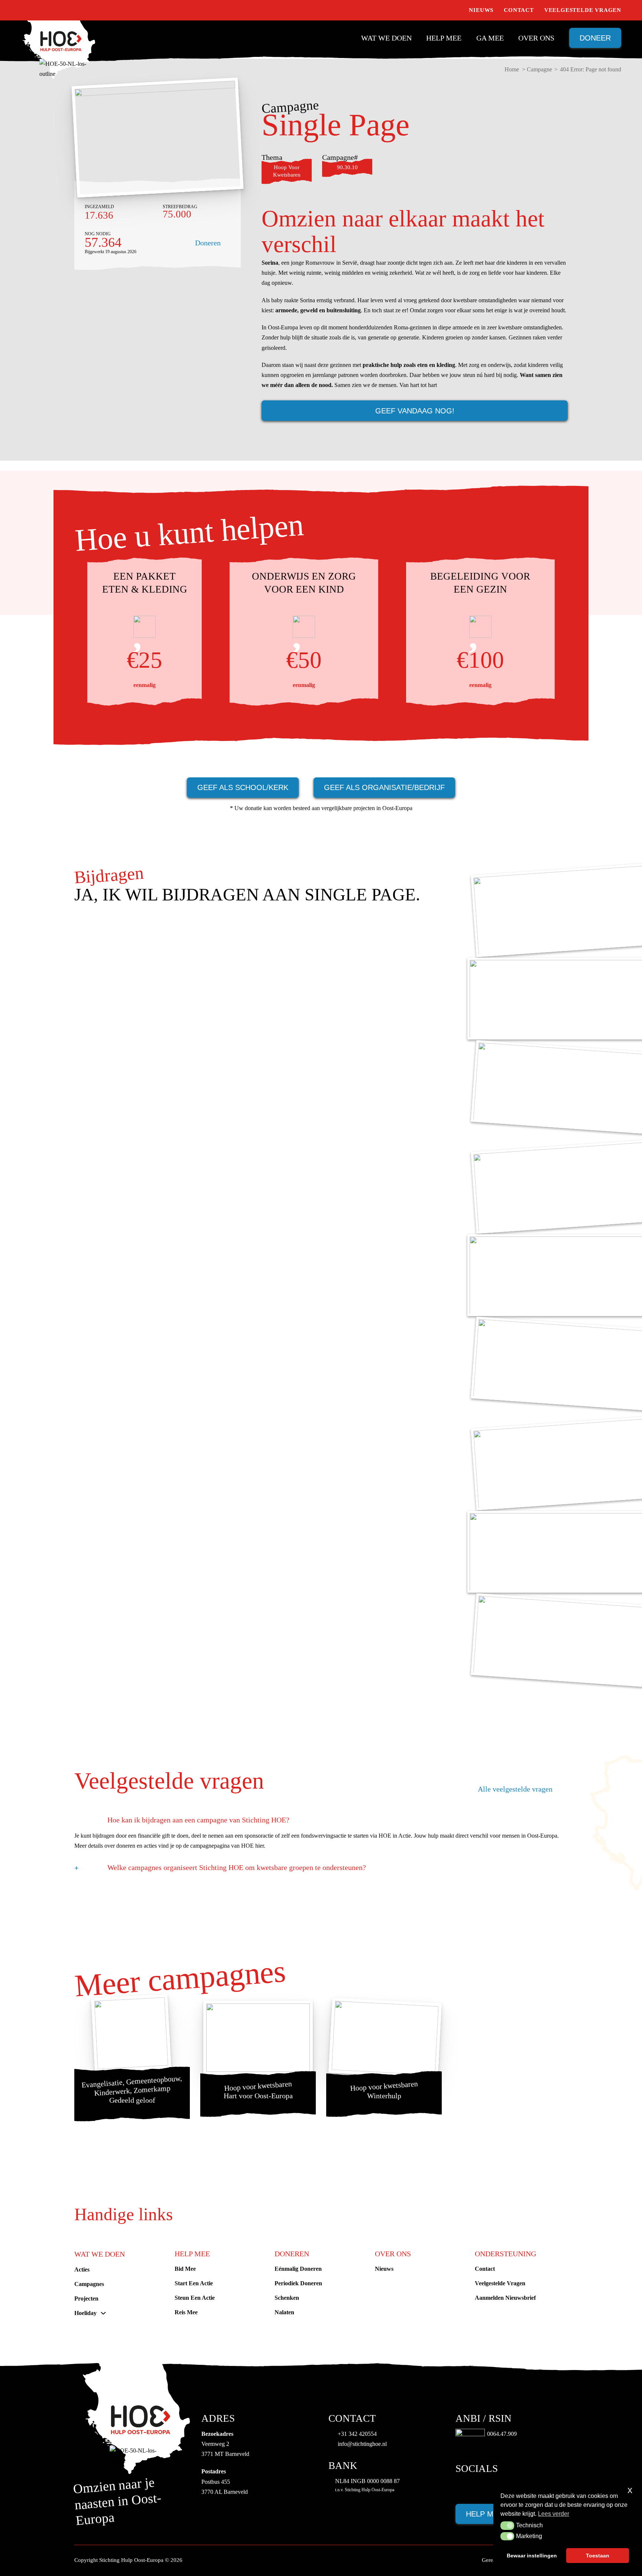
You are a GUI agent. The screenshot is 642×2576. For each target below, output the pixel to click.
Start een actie (194, 2283)
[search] (455, 10)
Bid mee (185, 2269)
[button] (507, 2525)
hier (260, 1846)
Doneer (595, 38)
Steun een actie (195, 2298)
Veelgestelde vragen (583, 10)
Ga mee (490, 38)
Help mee (444, 38)
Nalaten (284, 2312)
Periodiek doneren (298, 2283)
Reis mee (186, 2312)
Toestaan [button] (598, 2556)
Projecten (86, 2298)
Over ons (536, 38)
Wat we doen (386, 38)
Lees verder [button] (554, 2514)
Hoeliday (85, 2313)
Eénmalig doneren (298, 2269)
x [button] (630, 2490)
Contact (519, 10)
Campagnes (89, 2284)
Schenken (287, 2298)
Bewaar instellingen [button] (532, 2556)
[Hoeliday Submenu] (103, 2313)
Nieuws (481, 10)
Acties (82, 2269)
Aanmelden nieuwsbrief (505, 2298)
